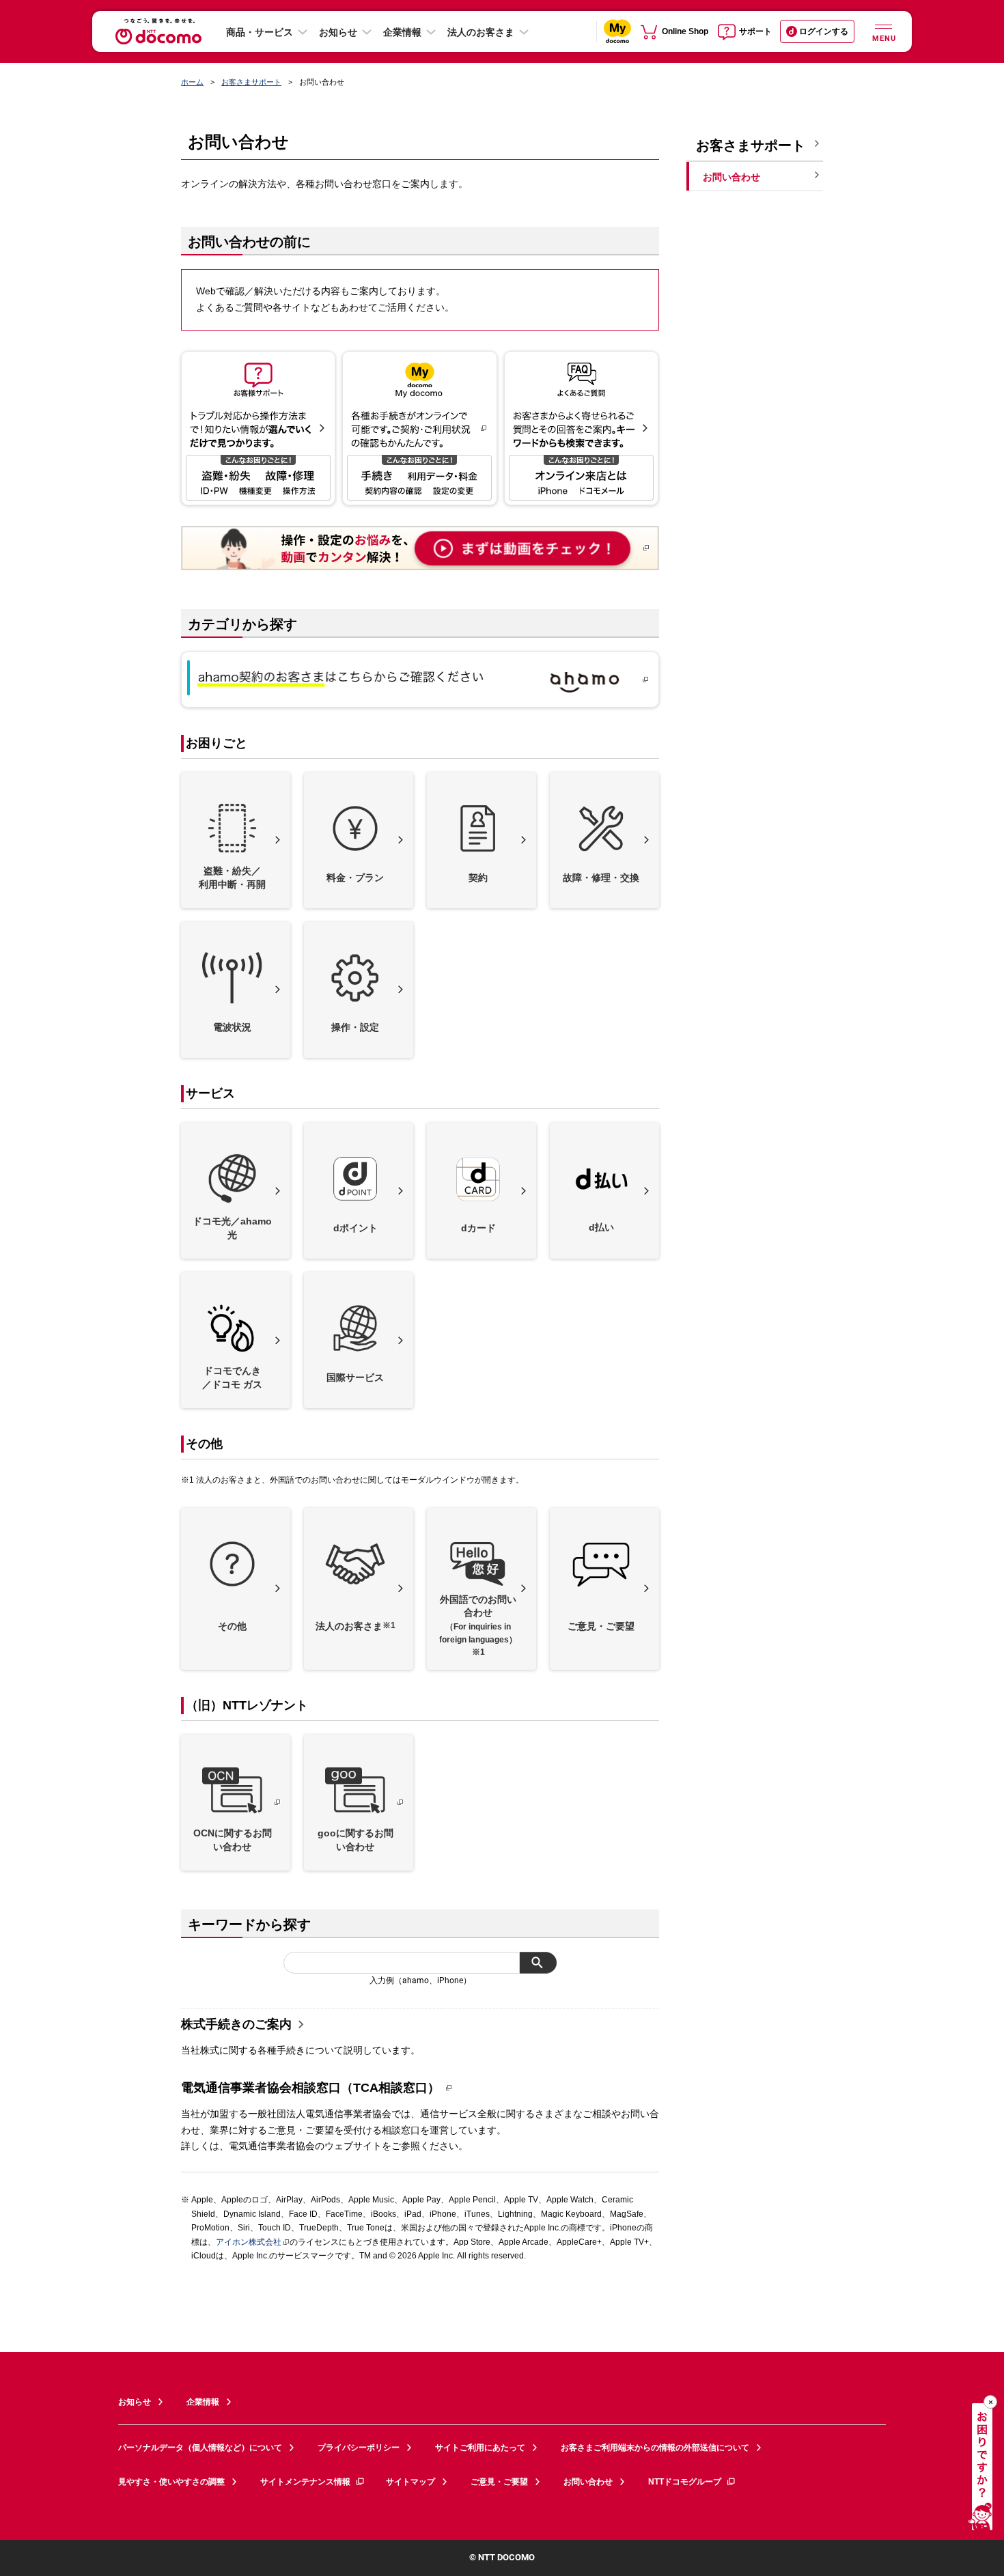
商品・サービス (260, 32)
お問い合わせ (588, 2482)
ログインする (824, 31)
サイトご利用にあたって (480, 2448)
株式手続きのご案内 (236, 2024)
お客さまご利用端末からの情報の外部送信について (655, 2448)
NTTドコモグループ (685, 2482)
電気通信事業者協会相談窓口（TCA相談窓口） (310, 2088)
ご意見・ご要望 (499, 2482)
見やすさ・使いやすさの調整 (171, 2482)
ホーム (192, 82)
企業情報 (402, 32)
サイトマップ (410, 2482)
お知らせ (338, 32)
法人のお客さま (481, 32)
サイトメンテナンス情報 (305, 2482)
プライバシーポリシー (359, 2448)
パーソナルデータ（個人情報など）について (200, 2448)
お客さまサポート (251, 82)
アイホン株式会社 (249, 2242)
